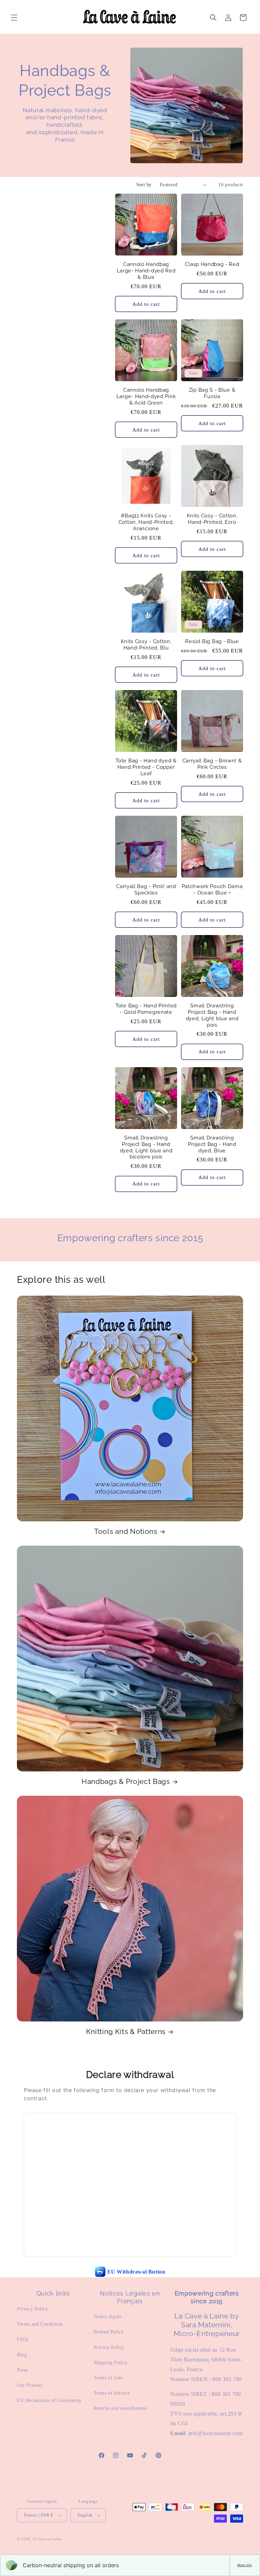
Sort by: (145, 185)
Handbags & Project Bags (126, 1782)
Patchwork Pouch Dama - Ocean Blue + (212, 889)
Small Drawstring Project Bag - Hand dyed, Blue (212, 1144)
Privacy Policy (32, 2309)
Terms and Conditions (40, 2324)
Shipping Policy (111, 2363)
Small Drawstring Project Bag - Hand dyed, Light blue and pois (212, 1015)
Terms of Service (112, 2393)
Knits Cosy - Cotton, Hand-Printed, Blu (146, 644)
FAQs (23, 2339)
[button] (14, 18)
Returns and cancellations (121, 2408)
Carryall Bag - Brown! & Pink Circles (212, 764)
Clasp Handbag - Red (212, 264)
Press (22, 2370)
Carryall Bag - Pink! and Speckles (146, 889)
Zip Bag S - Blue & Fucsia (212, 393)
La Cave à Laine (47, 2539)
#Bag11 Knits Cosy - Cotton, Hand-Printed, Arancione (146, 522)
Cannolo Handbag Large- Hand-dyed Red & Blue (146, 271)
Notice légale (108, 2317)
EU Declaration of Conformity (49, 2400)
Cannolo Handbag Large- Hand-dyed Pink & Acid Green (146, 396)
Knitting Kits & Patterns (126, 2032)
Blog (22, 2355)
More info (245, 2565)
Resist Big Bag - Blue (212, 641)
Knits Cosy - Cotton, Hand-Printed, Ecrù (212, 519)
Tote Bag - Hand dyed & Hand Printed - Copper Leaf (146, 767)
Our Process (30, 2385)
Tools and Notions (126, 1531)
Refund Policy (109, 2332)
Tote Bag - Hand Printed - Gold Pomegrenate (146, 1009)
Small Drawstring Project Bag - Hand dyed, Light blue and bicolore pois (146, 1147)
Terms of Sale (109, 2378)
